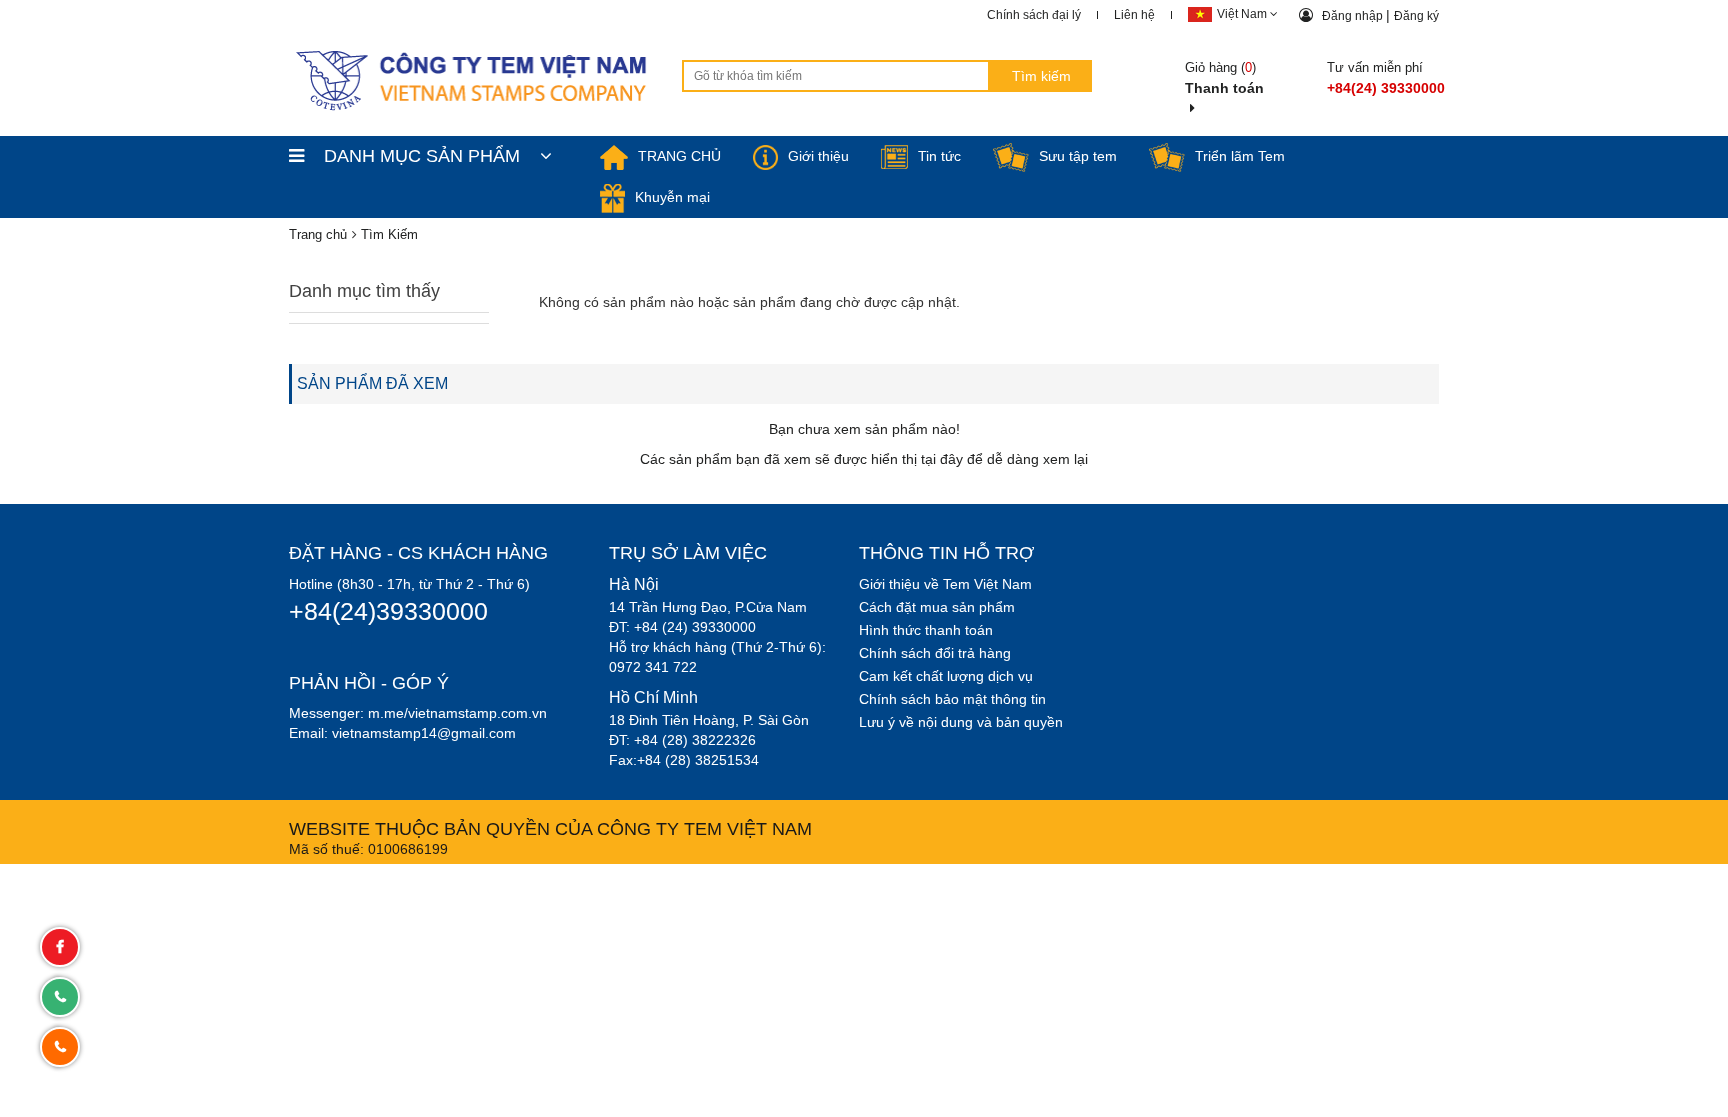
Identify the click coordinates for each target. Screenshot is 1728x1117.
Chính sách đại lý (1034, 15)
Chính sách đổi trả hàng (935, 653)
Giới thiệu (818, 156)
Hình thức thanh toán (926, 630)
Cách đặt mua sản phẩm (937, 607)
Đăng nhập (1354, 16)
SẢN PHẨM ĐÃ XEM (372, 383)
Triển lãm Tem (1240, 156)
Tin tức (939, 156)
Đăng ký (1416, 16)
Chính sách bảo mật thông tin (952, 699)
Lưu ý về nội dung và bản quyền (961, 722)
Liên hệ (1134, 15)
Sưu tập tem (1078, 156)
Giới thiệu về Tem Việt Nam (945, 584)
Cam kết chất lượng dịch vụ (946, 676)
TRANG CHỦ (679, 156)
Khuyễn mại (672, 197)
